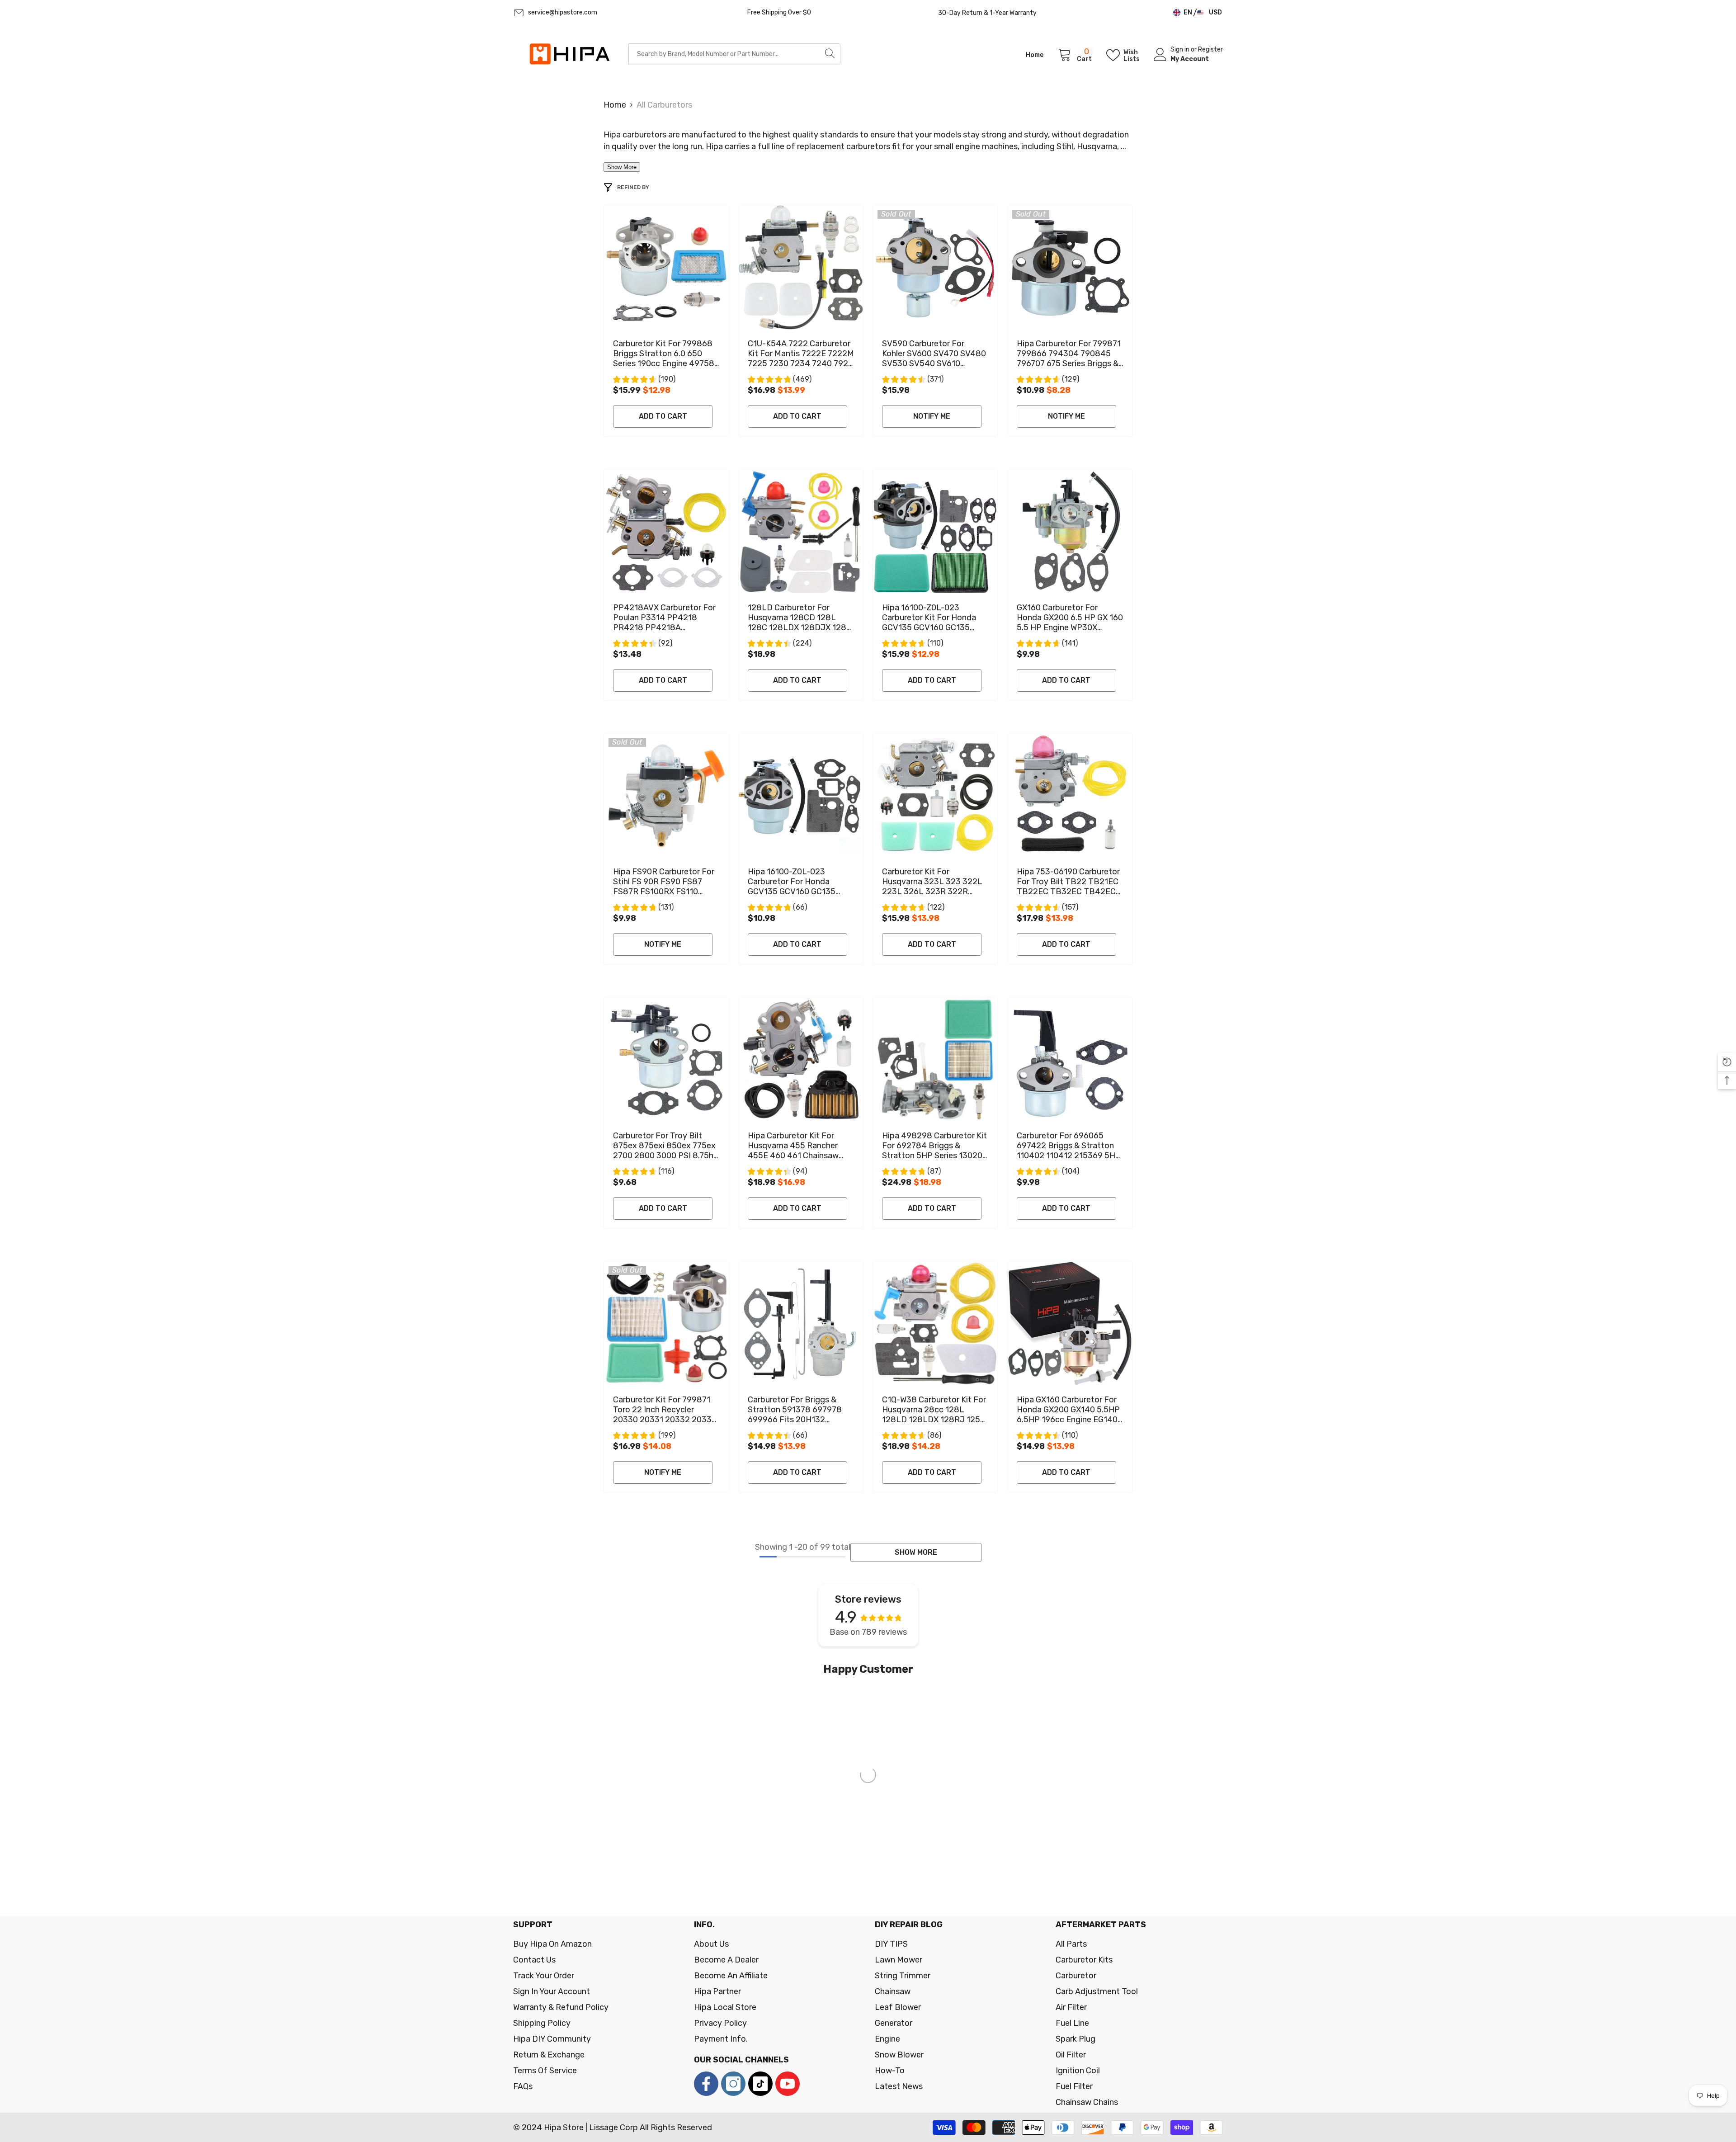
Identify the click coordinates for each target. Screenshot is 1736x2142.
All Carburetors (664, 105)
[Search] (734, 54)
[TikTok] (760, 2084)
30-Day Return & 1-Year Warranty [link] (987, 13)
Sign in (1181, 50)
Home (615, 105)
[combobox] (724, 54)
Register (1210, 50)
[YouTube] (788, 2084)
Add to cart (663, 416)
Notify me (932, 416)
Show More (622, 167)
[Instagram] (733, 2084)
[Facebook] (706, 2084)
